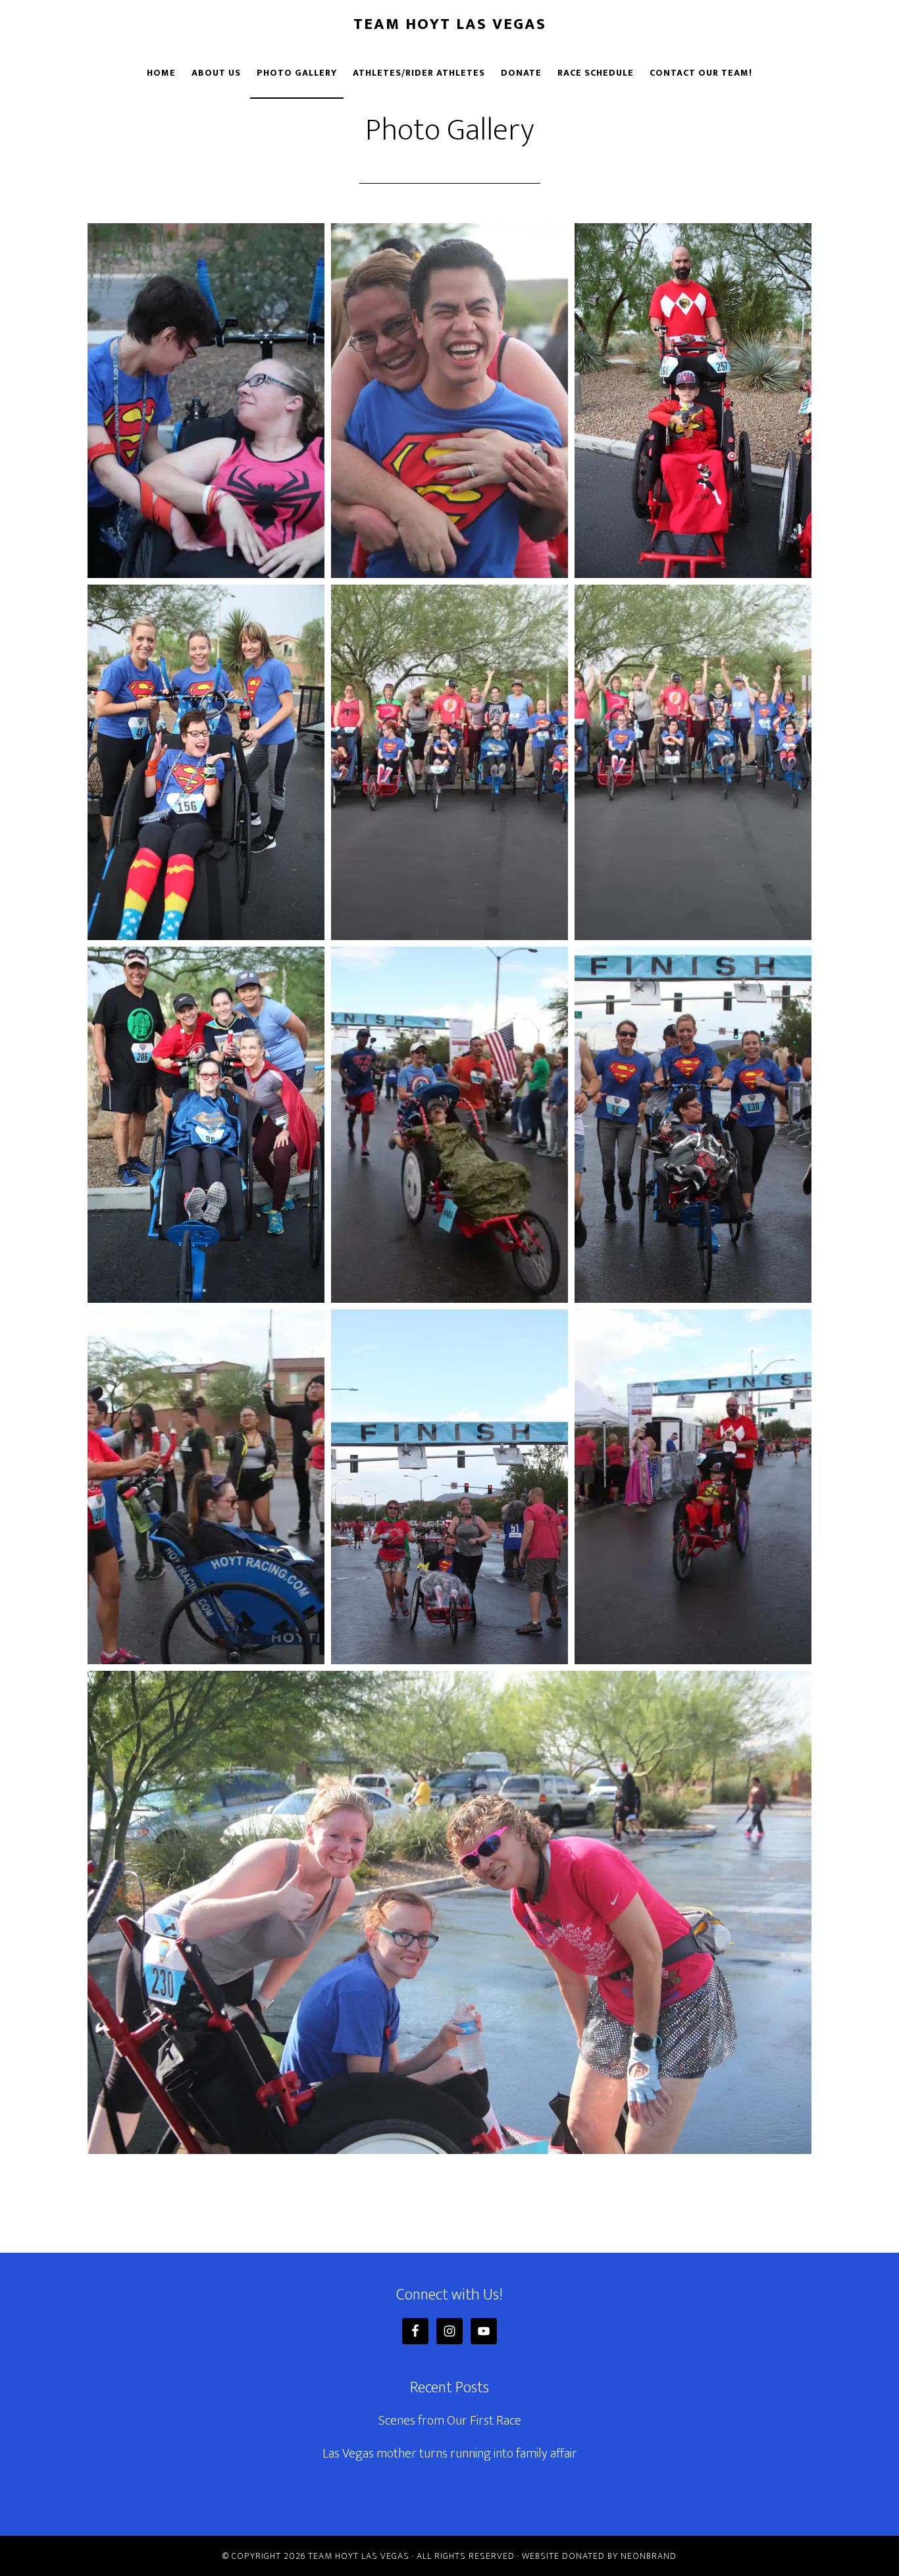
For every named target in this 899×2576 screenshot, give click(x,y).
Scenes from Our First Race (450, 2421)
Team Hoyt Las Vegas (450, 24)
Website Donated (563, 2556)
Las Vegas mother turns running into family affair (450, 2454)
